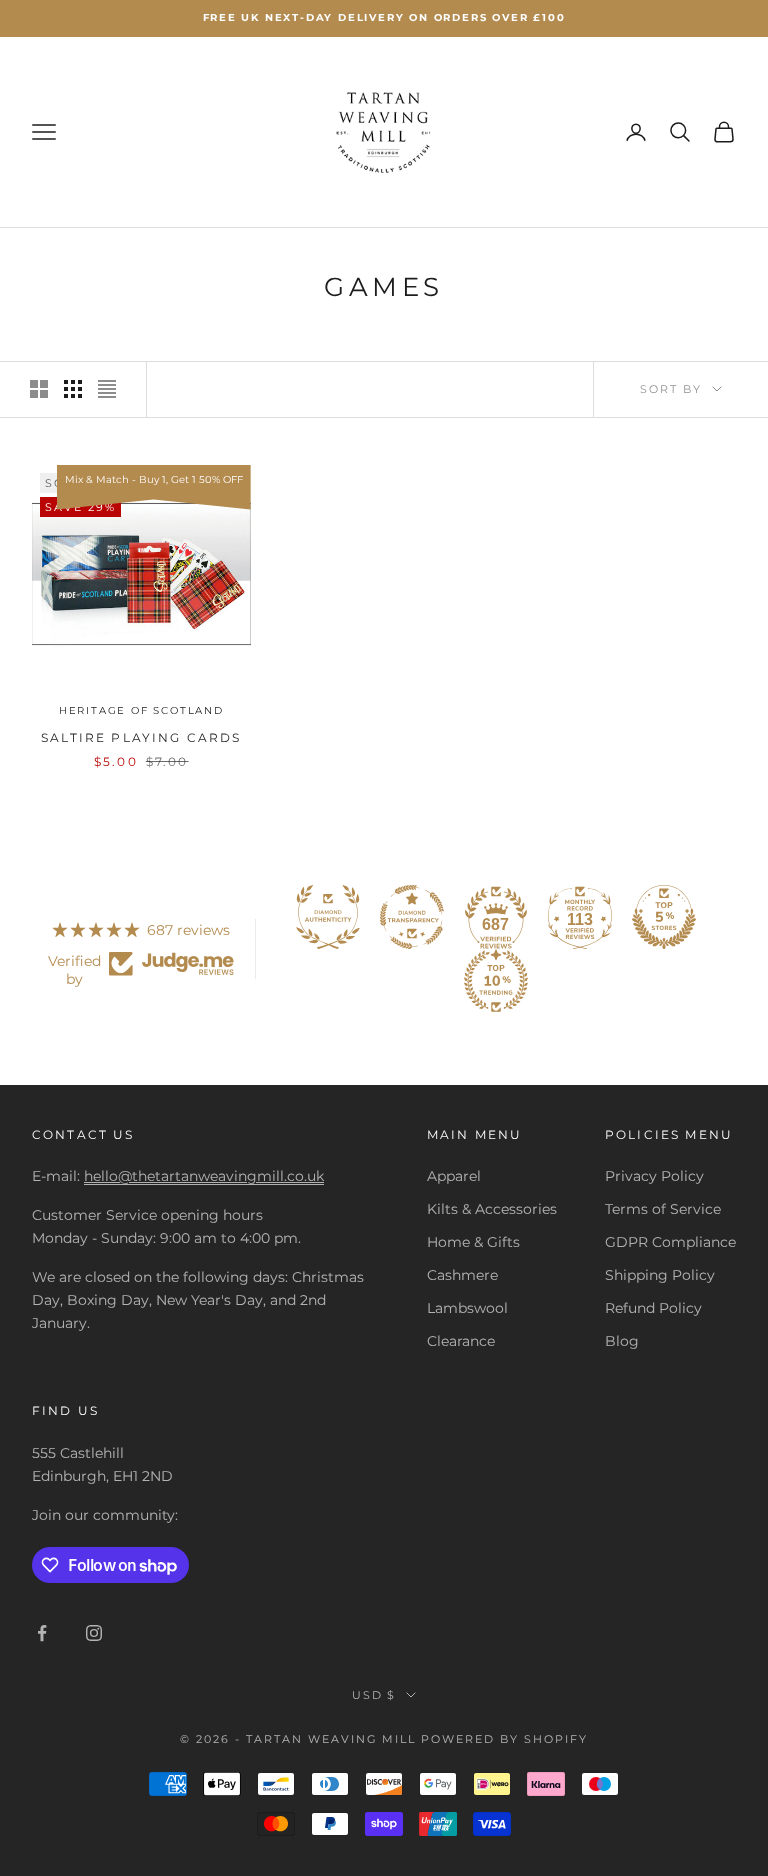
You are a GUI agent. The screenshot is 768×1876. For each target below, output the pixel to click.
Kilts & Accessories (492, 1209)
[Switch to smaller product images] (73, 389)
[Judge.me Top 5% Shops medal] (664, 917)
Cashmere (462, 1275)
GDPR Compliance (670, 1242)
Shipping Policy (660, 1275)
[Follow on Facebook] (42, 1633)
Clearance (461, 1341)
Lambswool (467, 1308)
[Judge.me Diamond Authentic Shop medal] (328, 917)
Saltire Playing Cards (141, 737)
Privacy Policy (654, 1176)
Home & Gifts (473, 1242)
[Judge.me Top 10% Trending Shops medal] (496, 981)
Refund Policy (653, 1308)
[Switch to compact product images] (107, 389)
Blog (622, 1341)
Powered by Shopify (504, 1739)
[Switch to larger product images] (39, 389)
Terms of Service (663, 1209)
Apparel (454, 1176)
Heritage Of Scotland (141, 710)
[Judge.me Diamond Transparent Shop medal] (412, 917)
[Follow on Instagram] (94, 1633)
